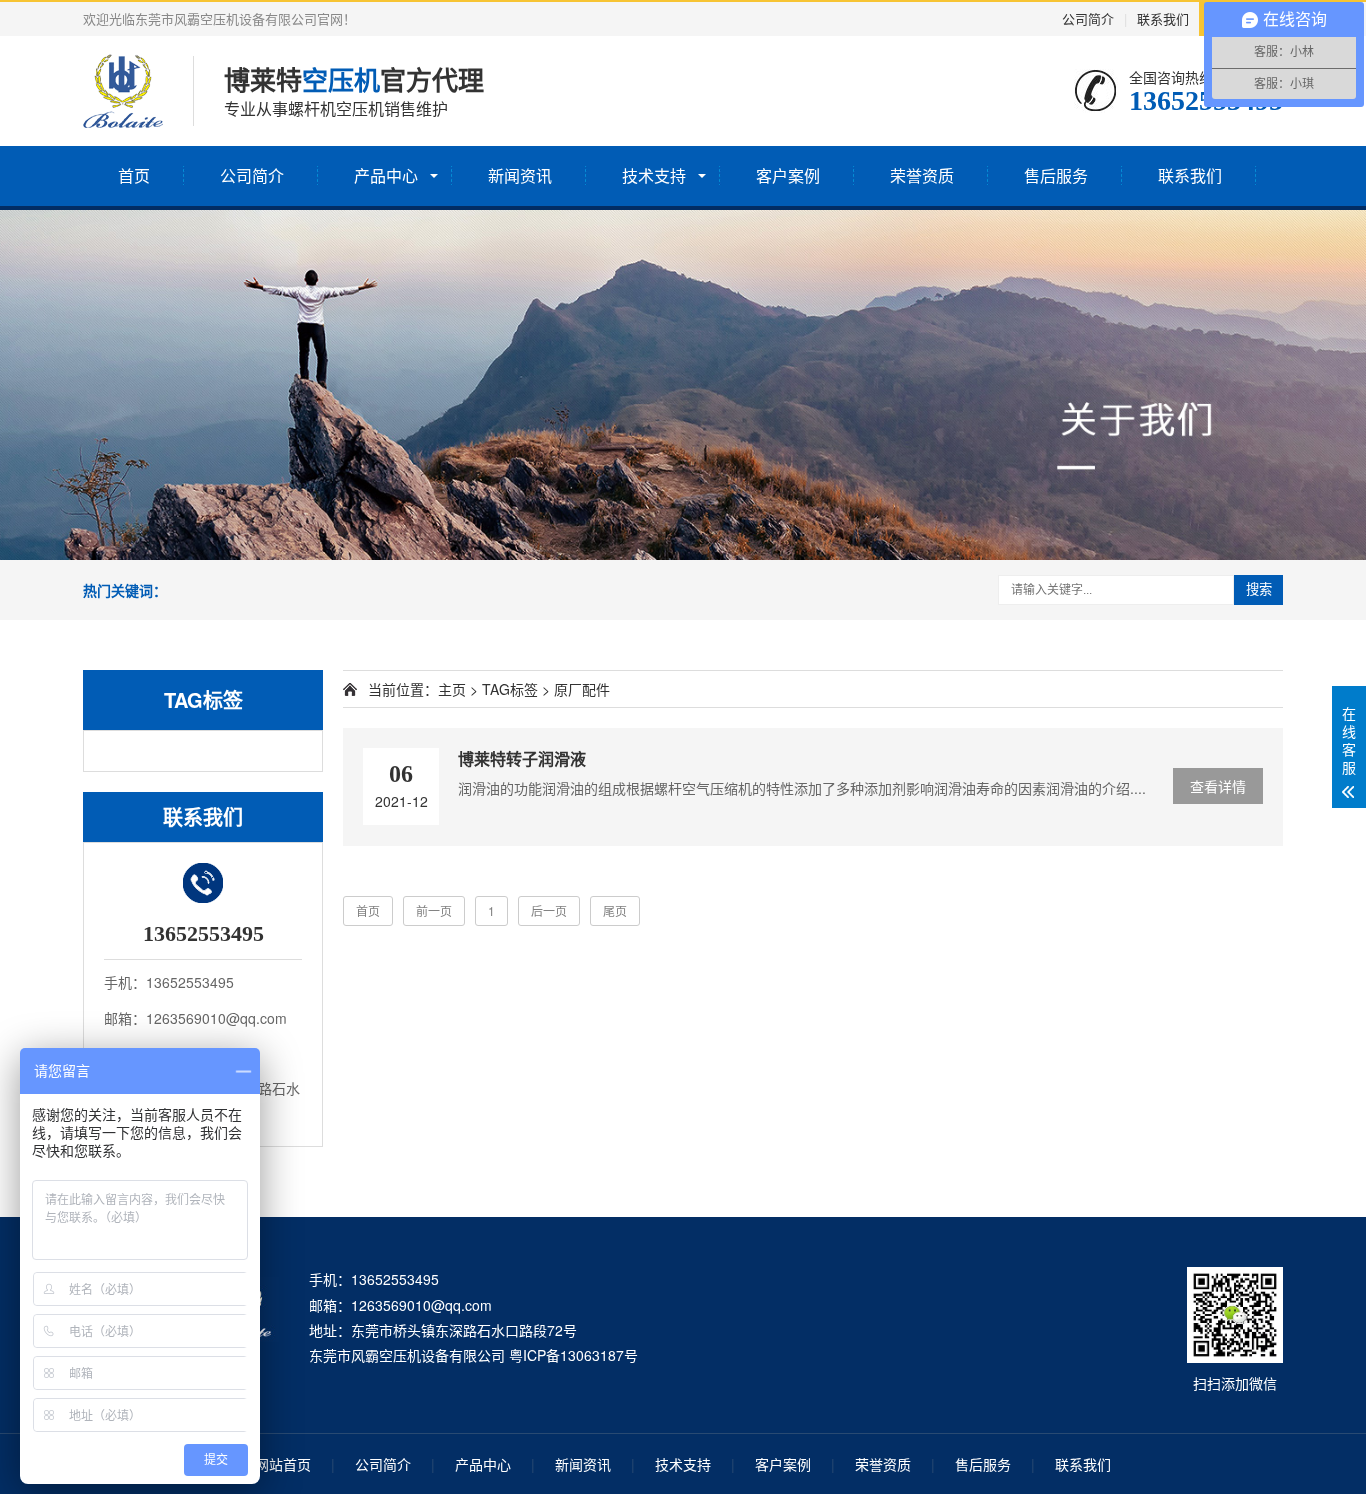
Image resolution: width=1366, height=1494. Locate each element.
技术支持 (654, 175)
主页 (452, 689)
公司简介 (1088, 18)
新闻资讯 (520, 175)
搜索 (1259, 589)
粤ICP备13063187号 (573, 1355)
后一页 (549, 910)
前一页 (434, 910)
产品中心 (386, 175)
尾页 (615, 910)
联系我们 (1163, 18)
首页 (134, 175)
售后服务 (1056, 175)
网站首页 (283, 1464)
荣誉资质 (922, 175)
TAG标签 (510, 689)
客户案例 (788, 175)
